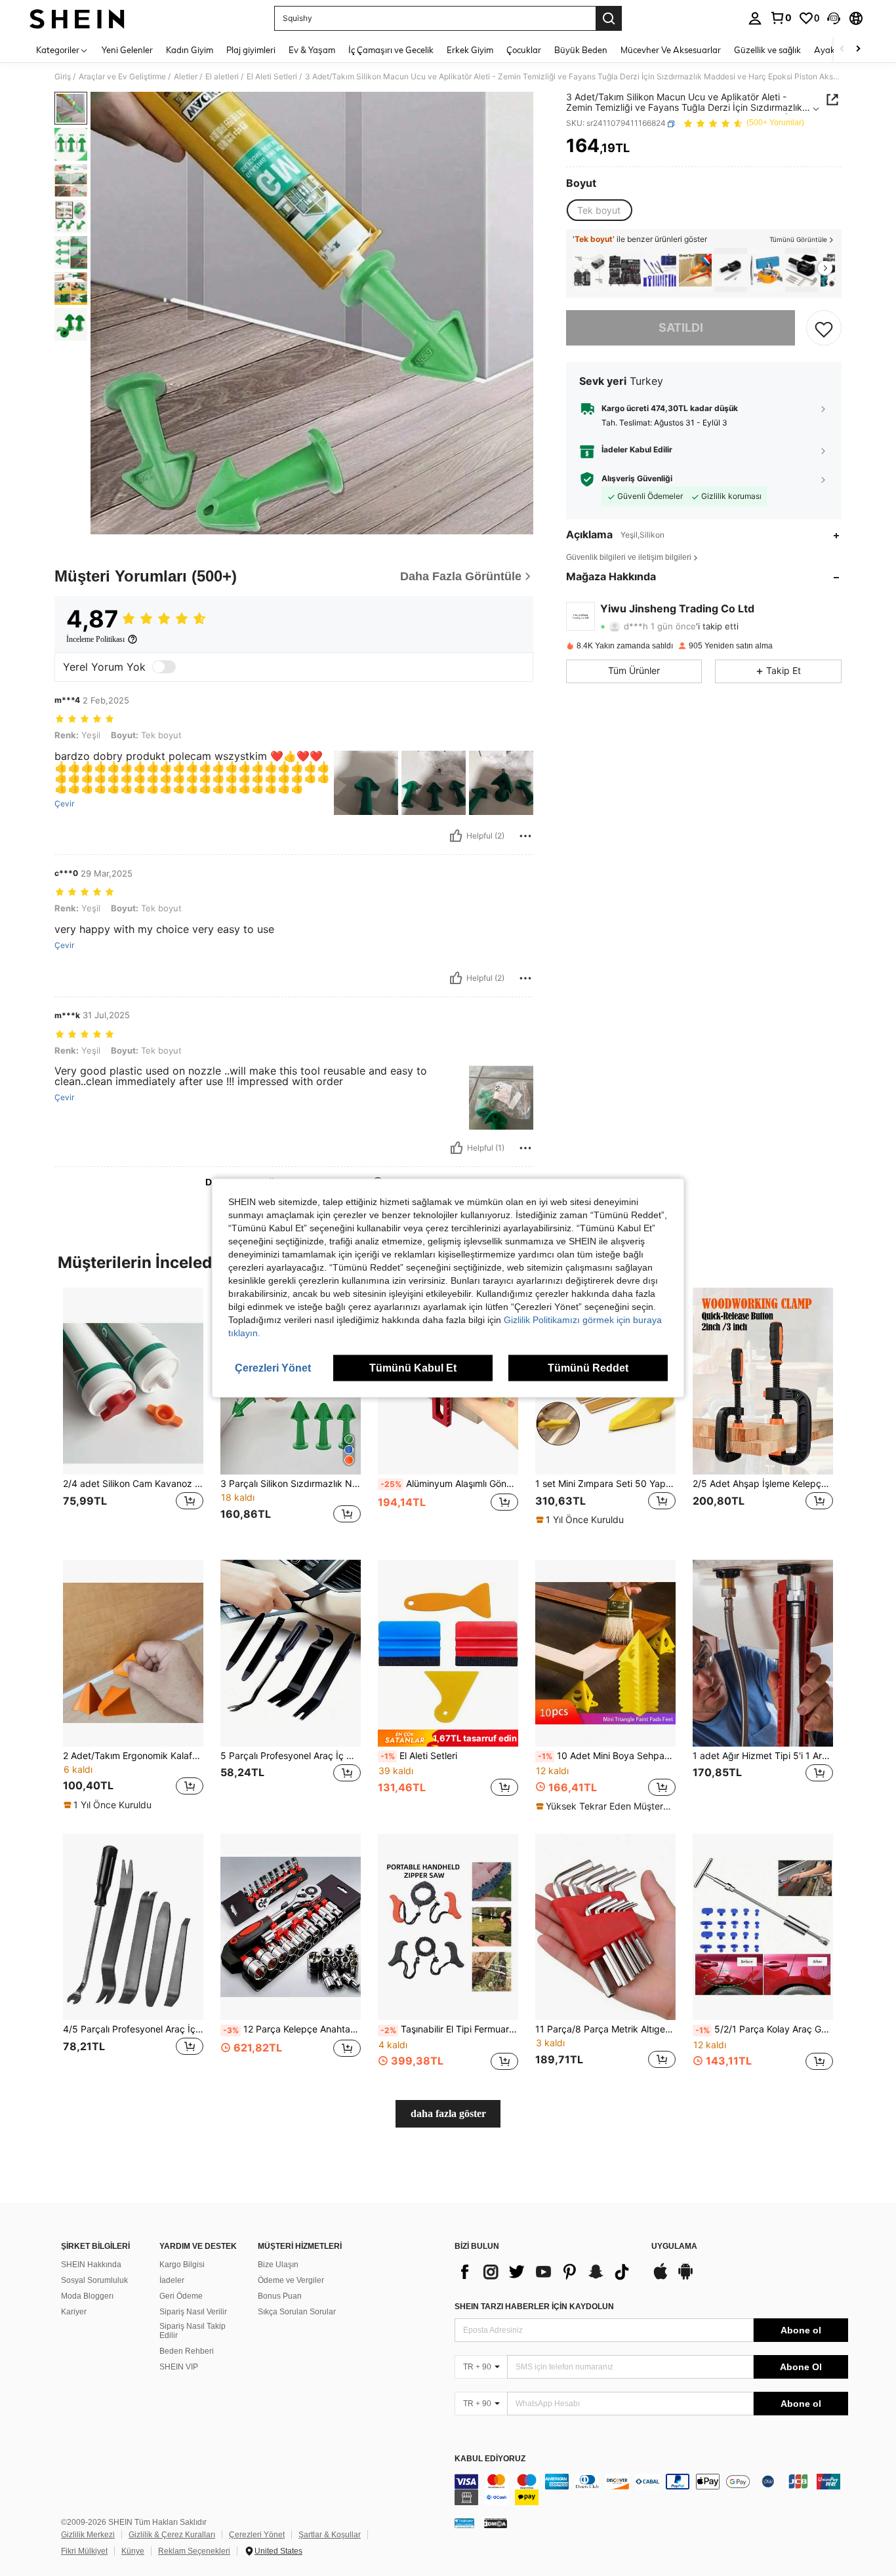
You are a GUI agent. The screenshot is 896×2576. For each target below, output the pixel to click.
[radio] (599, 210)
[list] (546, 2272)
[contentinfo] (651, 2489)
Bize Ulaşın (278, 2265)
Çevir (64, 804)
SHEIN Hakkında (91, 2265)
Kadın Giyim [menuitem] (190, 50)
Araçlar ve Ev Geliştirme (122, 77)
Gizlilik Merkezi (88, 2535)
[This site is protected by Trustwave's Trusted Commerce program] (464, 2522)
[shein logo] (77, 18)
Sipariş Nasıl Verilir (193, 2312)
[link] (781, 18)
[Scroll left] (842, 50)
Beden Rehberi (187, 2351)
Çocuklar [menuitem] (524, 50)
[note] (581, 1520)
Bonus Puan (280, 2296)
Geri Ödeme (181, 2296)
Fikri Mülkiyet (84, 2551)
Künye (133, 2551)
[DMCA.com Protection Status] (496, 2522)
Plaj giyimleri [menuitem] (251, 50)
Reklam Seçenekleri (194, 2551)
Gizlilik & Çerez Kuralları (172, 2535)
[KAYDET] (824, 328)
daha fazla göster (448, 2113)
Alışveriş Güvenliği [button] (637, 479)
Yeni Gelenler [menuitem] (127, 50)
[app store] (661, 2278)
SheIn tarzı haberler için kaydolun (534, 2307)
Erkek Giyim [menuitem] (470, 50)
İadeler (172, 2280)
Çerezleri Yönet (257, 2535)
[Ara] (609, 18)
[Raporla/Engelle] (525, 836)
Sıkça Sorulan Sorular (297, 2312)
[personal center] (755, 18)
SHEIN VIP (179, 2367)
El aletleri (222, 77)
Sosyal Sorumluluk (94, 2280)
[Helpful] (456, 836)
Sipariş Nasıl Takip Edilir (193, 2331)
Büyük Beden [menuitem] (581, 50)
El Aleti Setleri (272, 77)
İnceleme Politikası (95, 639)
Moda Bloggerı (87, 2296)
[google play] (685, 2278)
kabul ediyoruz (490, 2459)
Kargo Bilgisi (182, 2265)
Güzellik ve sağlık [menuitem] (767, 50)
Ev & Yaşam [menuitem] (312, 50)
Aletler (186, 77)
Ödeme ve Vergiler (291, 2280)
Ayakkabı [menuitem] (833, 50)
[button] (834, 18)
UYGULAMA (674, 2247)
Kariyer (74, 2312)
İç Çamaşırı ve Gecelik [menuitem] (391, 50)
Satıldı (681, 328)
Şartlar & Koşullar (330, 2535)
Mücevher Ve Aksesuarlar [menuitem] (671, 50)
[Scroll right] (858, 50)
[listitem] (589, 270)
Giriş (63, 77)
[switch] (164, 667)
